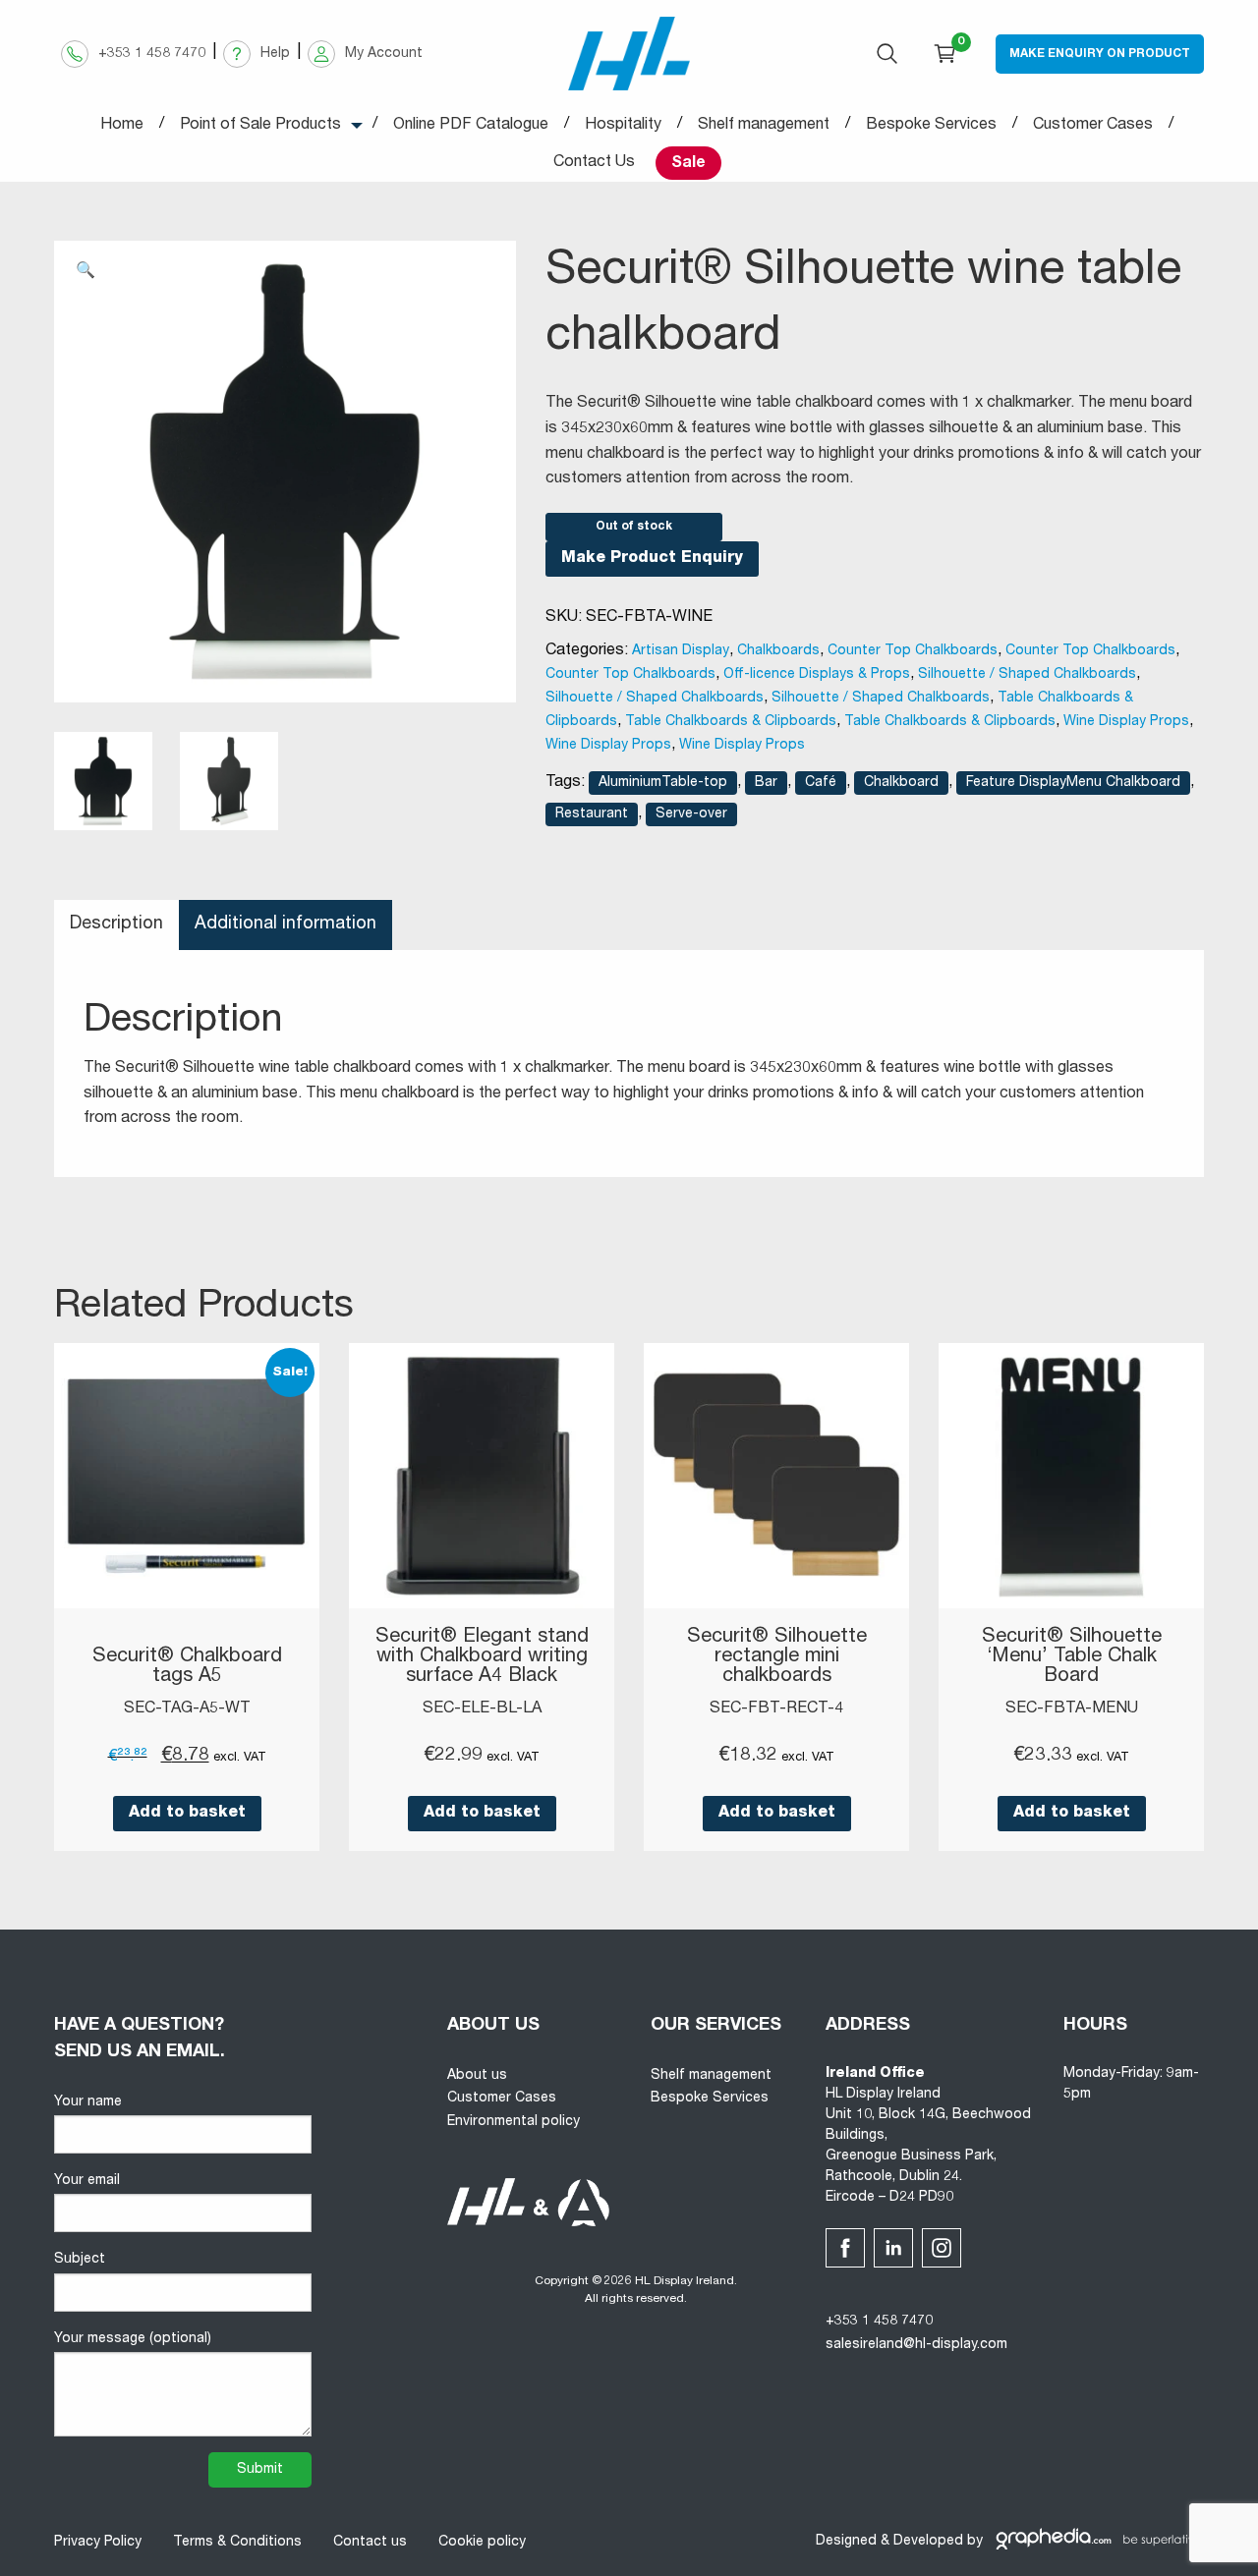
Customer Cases (502, 2099)
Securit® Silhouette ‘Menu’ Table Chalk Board (1072, 1657)
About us (477, 2076)
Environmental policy (514, 2122)
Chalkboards (778, 651)
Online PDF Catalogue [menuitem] (471, 126)
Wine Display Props (1126, 722)
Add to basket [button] (187, 1814)
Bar (766, 783)
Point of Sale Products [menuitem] (260, 126)
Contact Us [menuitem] (594, 163)
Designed (846, 2542)
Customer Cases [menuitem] (1093, 126)
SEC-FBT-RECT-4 (776, 1709)
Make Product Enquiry (652, 559)
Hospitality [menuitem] (623, 126)
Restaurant (592, 814)
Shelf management (711, 2076)
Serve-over (691, 814)
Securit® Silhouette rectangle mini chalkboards (777, 1657)
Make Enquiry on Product (1100, 54)
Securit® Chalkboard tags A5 (187, 1667)
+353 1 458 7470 (879, 2322)
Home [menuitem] (122, 126)
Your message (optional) (133, 2339)
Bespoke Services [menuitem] (931, 126)
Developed (928, 2542)
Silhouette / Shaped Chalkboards (1027, 675)
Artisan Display (681, 651)
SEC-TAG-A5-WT (187, 1709)
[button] (86, 272)
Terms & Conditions (237, 2543)
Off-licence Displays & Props (817, 675)
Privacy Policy (98, 2543)
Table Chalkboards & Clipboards (731, 722)
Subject (80, 2260)
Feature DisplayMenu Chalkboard (1073, 783)
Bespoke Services (710, 2099)
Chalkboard (901, 783)
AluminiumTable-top (663, 783)
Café (821, 783)
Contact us (370, 2543)
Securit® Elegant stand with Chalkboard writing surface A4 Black (482, 1657)
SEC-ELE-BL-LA (482, 1709)
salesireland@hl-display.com (916, 2345)
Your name (88, 2102)
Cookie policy (482, 2543)
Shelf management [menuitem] (764, 126)
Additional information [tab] (286, 924)
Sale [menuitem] (688, 164)
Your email (87, 2181)
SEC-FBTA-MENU (1072, 1709)
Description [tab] (116, 924)
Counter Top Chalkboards (913, 651)
